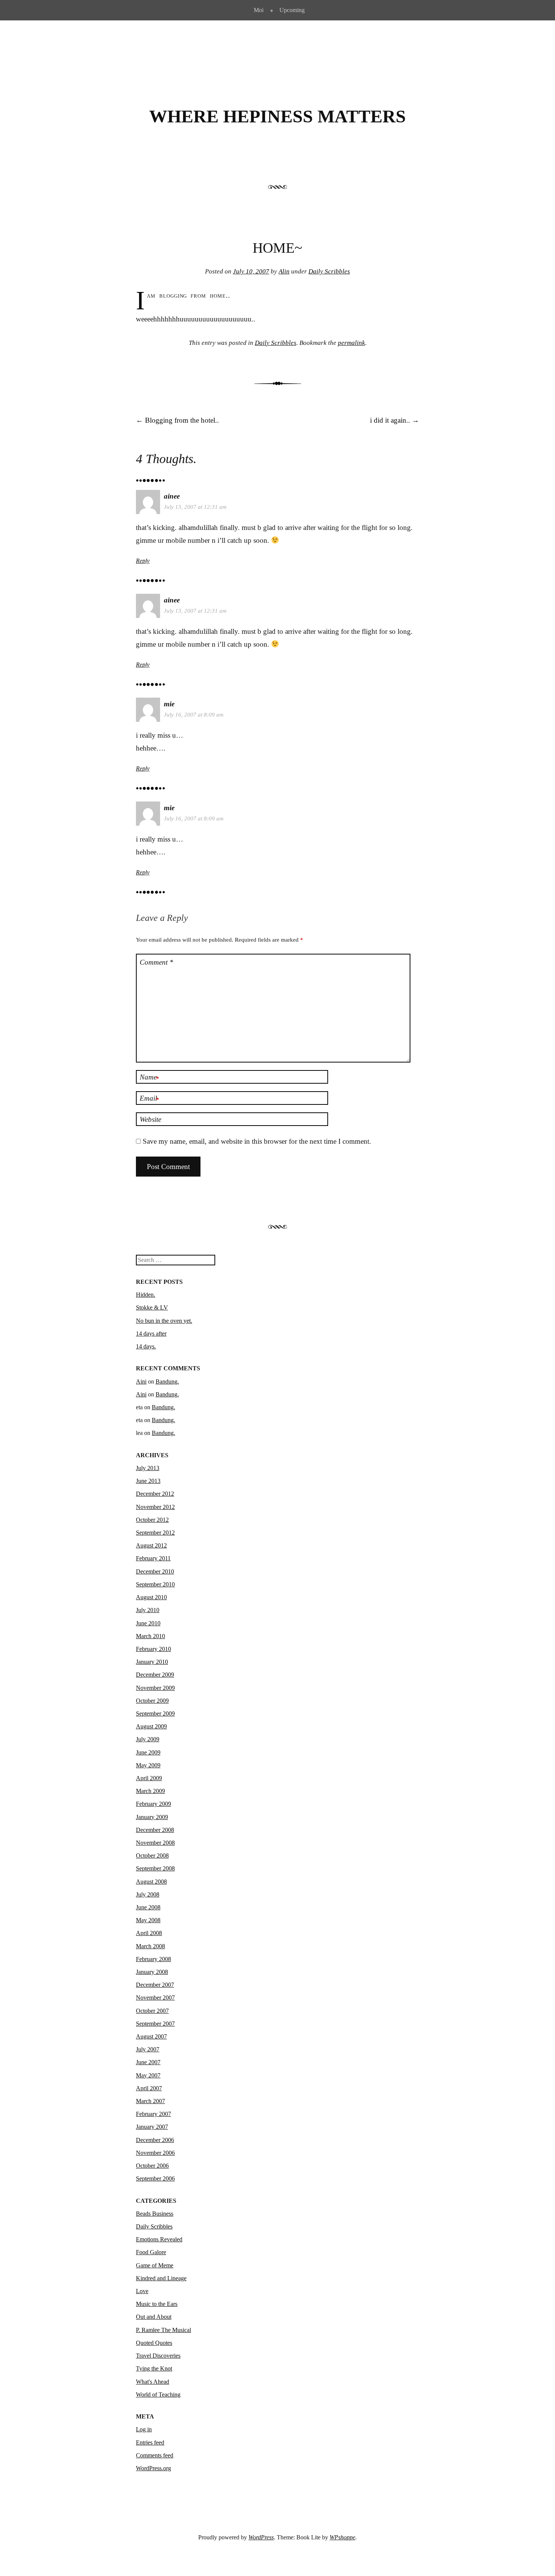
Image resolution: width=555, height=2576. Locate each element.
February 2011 (153, 1558)
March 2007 (150, 2101)
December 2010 (155, 1571)
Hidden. (146, 1295)
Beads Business (155, 2214)
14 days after (151, 1334)
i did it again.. (395, 420)
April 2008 (149, 1933)
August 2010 (151, 1597)
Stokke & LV (152, 1307)
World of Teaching (158, 2395)
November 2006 (155, 2153)
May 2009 (148, 1765)
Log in (144, 2429)
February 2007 (153, 2114)
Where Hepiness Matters (277, 116)
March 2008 (150, 1946)
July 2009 (148, 1739)
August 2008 (151, 1882)
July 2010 (148, 1610)
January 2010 (152, 1662)
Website (150, 1119)
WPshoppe (342, 2537)
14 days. (146, 1346)
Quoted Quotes (154, 2343)
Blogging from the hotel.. (177, 420)
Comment (156, 962)
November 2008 (155, 1843)
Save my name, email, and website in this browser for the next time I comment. (257, 1141)
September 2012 (155, 1533)
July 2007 (148, 2049)
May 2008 (148, 1920)
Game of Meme (155, 2265)
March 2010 (150, 1636)
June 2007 (148, 2062)
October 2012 (152, 1520)
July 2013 (148, 1468)
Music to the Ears (157, 2304)
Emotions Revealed (159, 2239)
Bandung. (167, 1381)
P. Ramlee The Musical (163, 2330)
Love (142, 2291)
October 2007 (152, 2011)
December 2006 (155, 2140)
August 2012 (151, 1545)
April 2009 (149, 1778)
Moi (259, 10)
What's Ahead (153, 2382)
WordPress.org (153, 2468)
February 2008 (153, 1959)
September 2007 (155, 2024)
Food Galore (151, 2252)
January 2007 (152, 2127)
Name (149, 1078)
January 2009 (152, 1817)
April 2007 (149, 2088)
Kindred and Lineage (161, 2278)
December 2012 (155, 1494)
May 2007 (148, 2075)
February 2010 (153, 1649)
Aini (141, 1381)
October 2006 (152, 2166)
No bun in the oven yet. (164, 1321)
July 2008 (148, 1894)
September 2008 (155, 1868)
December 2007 (155, 1985)
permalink (351, 343)
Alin (284, 271)
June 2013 (148, 1481)
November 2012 (155, 1507)
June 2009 (148, 1752)
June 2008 (148, 1907)
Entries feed (150, 2442)
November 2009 (155, 1688)
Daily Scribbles (329, 271)
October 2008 (152, 1856)
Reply (143, 561)
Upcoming (292, 10)
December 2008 (155, 1830)
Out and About (154, 2317)
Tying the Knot (154, 2368)
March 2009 (150, 1791)
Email (149, 1099)
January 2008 (152, 1972)
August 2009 (151, 1726)
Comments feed (155, 2455)
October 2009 (152, 1701)
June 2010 (148, 1623)
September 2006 (155, 2178)
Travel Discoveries (158, 2356)
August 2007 (151, 2036)
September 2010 (155, 1584)
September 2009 (155, 1713)
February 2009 (153, 1804)
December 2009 (155, 1675)
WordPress (261, 2537)
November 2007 (155, 1998)
